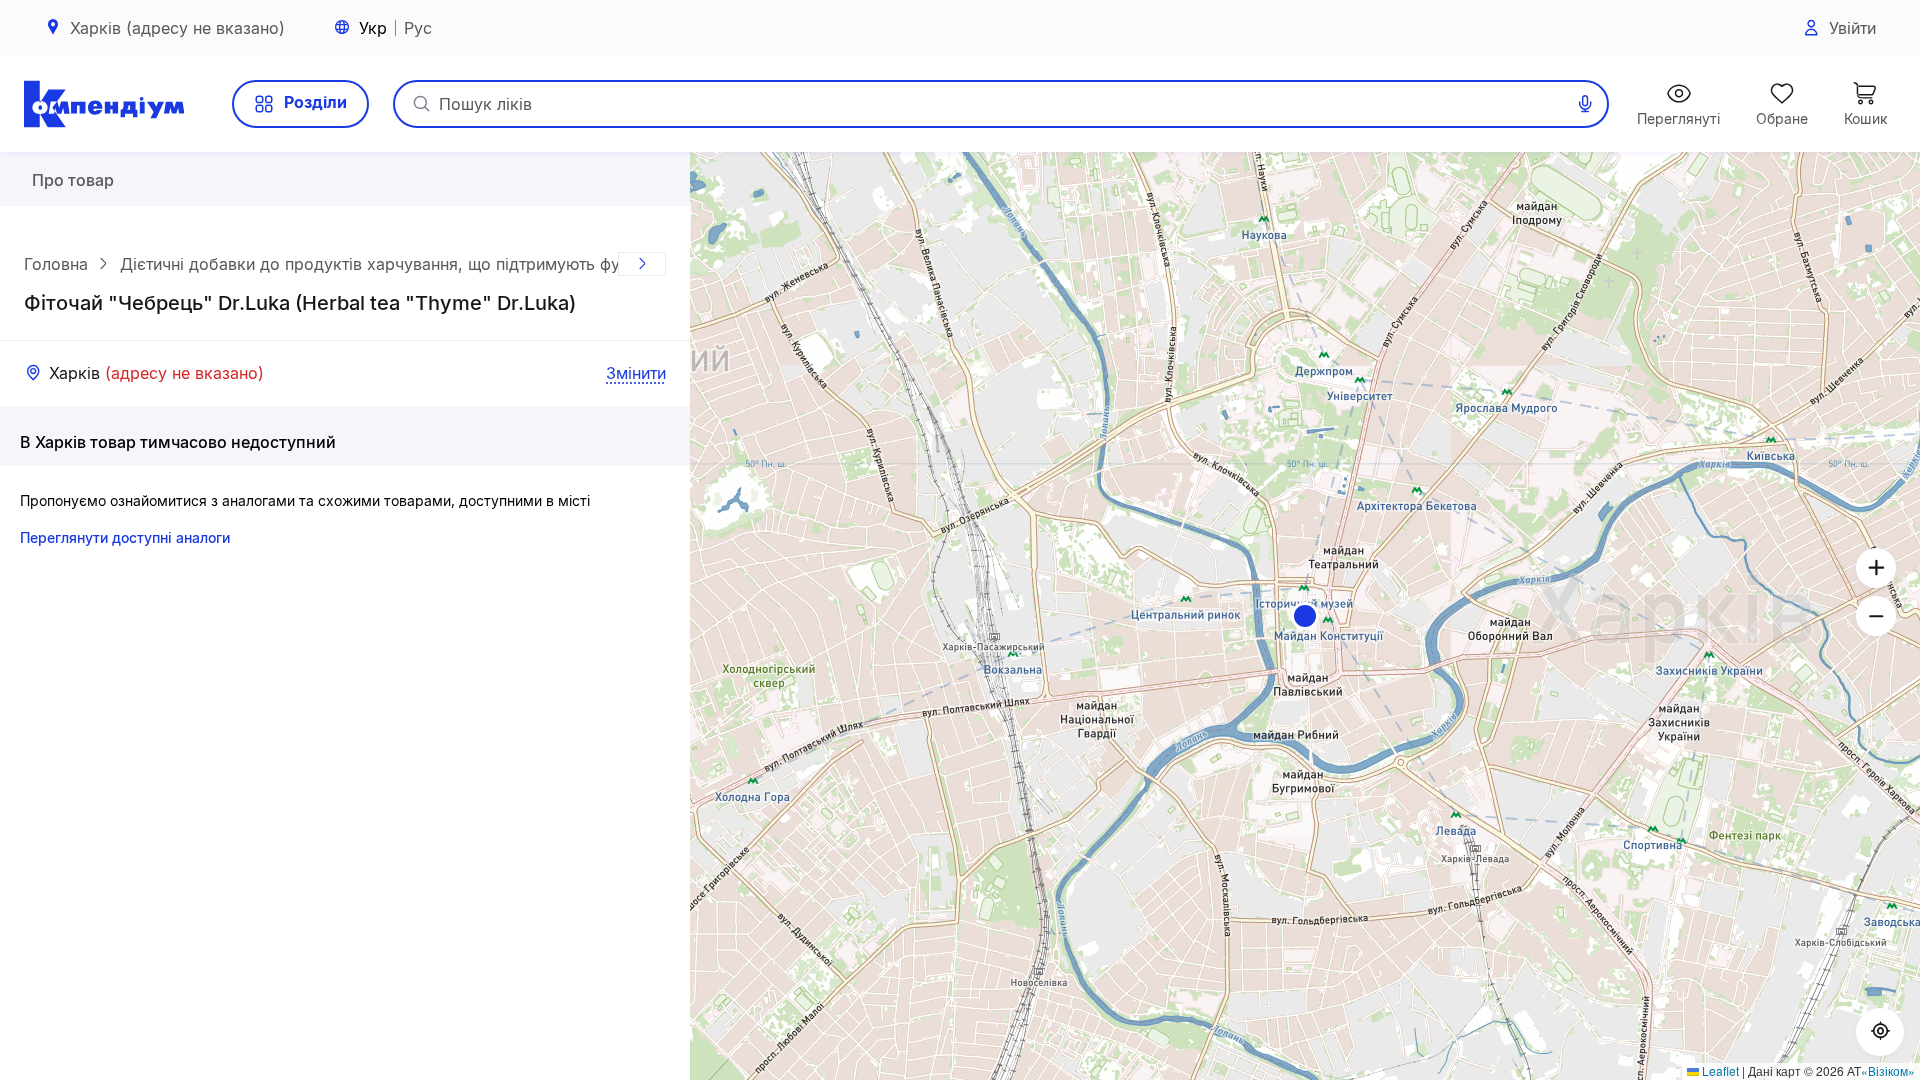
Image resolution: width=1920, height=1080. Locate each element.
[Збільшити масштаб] (1876, 568)
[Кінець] (642, 264)
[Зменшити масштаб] (1876, 616)
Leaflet (1719, 1070)
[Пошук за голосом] (1585, 104)
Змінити (636, 373)
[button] (1305, 616)
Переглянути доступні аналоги (125, 537)
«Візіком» (1888, 1070)
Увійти (1852, 28)
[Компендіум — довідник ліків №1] (104, 104)
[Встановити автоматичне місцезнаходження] (1880, 1032)
